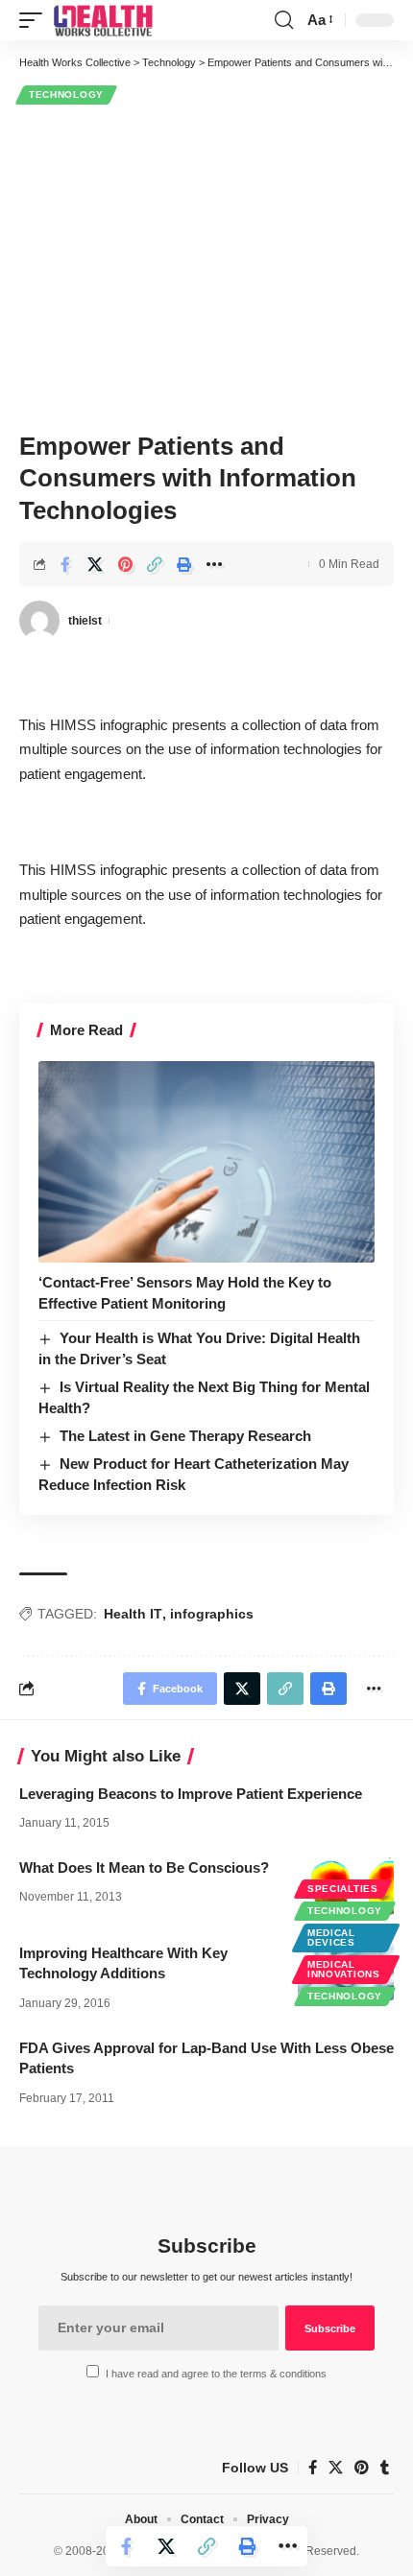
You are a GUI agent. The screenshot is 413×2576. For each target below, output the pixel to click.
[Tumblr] (385, 2468)
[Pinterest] (362, 2468)
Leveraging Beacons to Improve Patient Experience (191, 1794)
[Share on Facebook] (65, 564)
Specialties (343, 1889)
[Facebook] (313, 2468)
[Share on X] (95, 564)
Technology (66, 95)
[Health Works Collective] (103, 20)
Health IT (133, 1614)
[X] (336, 2468)
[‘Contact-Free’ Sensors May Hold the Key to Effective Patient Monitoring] (206, 1162)
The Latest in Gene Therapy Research (185, 1436)
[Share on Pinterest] (125, 564)
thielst (85, 621)
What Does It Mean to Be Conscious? (144, 1867)
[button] (36, 20)
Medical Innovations (344, 1969)
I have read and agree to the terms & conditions (216, 2374)
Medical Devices (331, 1938)
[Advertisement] (206, 265)
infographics (212, 1614)
